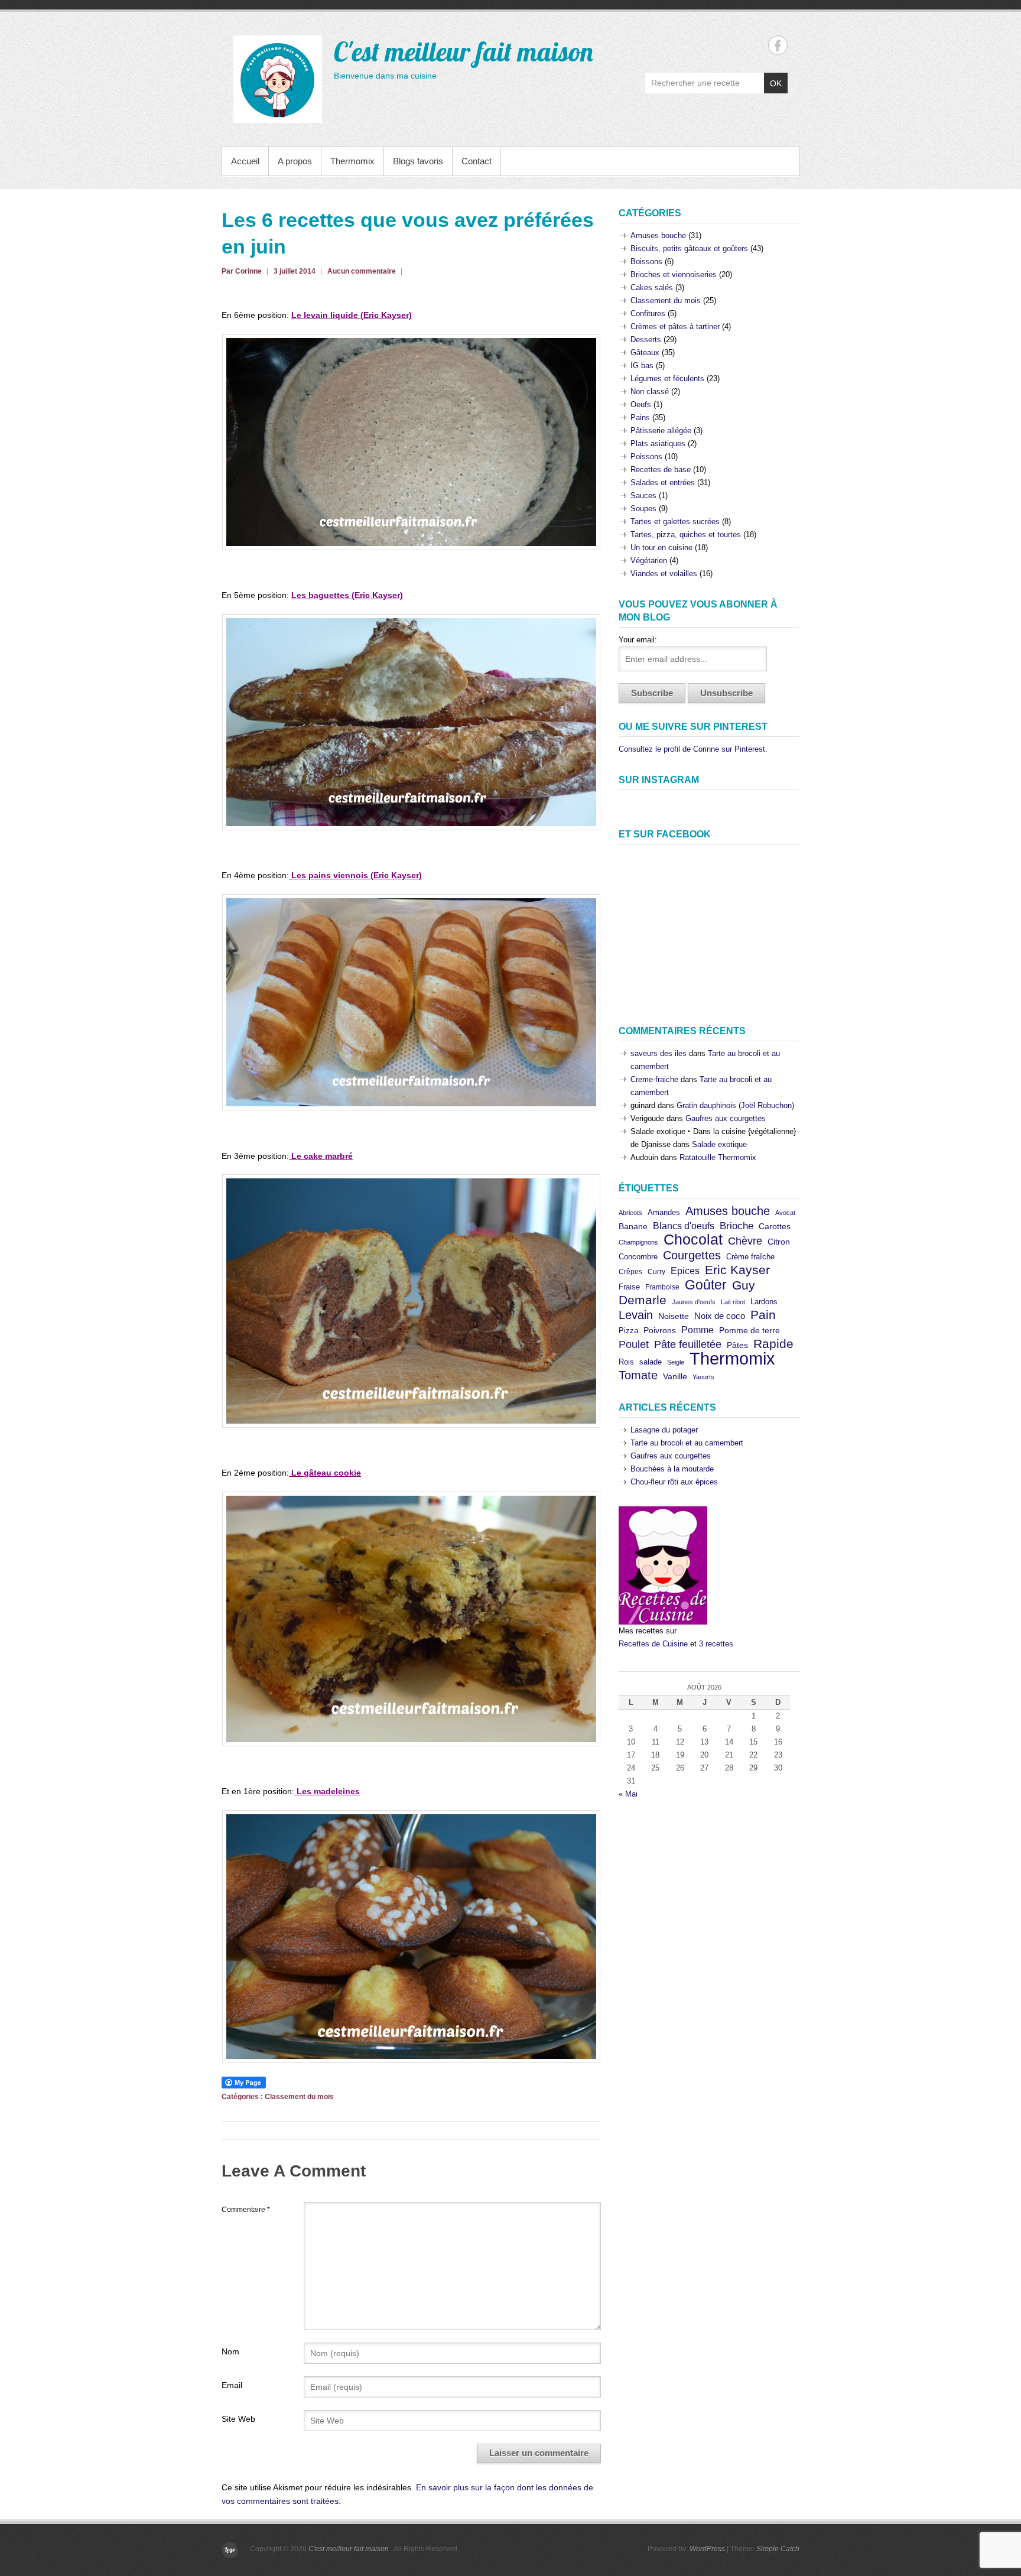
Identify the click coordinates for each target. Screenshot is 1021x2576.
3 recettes (716, 1644)
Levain (636, 1315)
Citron (779, 1242)
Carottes (775, 1227)
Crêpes (630, 1272)
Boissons (646, 262)
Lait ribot (733, 1302)
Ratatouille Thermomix (718, 1157)
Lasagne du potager (664, 1430)
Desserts (646, 340)
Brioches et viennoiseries (674, 275)
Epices (685, 1271)
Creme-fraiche (654, 1079)
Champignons (638, 1242)
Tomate (638, 1375)
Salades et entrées (663, 483)
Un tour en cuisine (661, 548)
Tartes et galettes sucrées (675, 522)
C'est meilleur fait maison (463, 51)
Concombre (638, 1257)
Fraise (629, 1287)
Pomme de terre (750, 1331)
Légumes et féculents (667, 379)
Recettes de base (661, 470)
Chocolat (693, 1240)
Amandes (664, 1212)
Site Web (238, 2419)
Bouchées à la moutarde (672, 1469)
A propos (295, 161)
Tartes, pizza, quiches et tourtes (686, 535)
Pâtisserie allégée (661, 431)
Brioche (737, 1226)
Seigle (676, 1362)
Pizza (628, 1331)
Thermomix (352, 161)
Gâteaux (645, 353)
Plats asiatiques (658, 444)
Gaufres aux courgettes (726, 1118)
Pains (640, 418)
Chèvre (745, 1241)
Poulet (634, 1344)
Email (232, 2385)
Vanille (675, 1377)
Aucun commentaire (362, 271)
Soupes (643, 509)
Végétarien (649, 561)
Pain (763, 1315)
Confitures (648, 314)
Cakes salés (652, 288)
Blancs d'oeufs (684, 1226)
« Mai (628, 1794)
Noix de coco (720, 1316)
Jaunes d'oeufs (694, 1302)
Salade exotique (719, 1144)
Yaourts (703, 1377)
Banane (633, 1226)
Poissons (646, 457)
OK (776, 83)
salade (651, 1362)
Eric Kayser (737, 1270)
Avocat (785, 1213)
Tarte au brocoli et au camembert (687, 1443)
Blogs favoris (418, 161)
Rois (626, 1362)
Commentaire (246, 2210)
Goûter (706, 1285)
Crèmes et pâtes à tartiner (675, 327)
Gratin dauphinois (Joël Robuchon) (735, 1105)
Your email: (638, 640)
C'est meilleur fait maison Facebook (778, 45)
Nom (230, 2351)
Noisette (674, 1316)
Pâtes (737, 1345)
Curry (656, 1272)
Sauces (643, 496)
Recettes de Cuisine (653, 1644)
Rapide (773, 1344)
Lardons (764, 1302)
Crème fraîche (750, 1257)
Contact (477, 161)
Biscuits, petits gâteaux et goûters (689, 248)
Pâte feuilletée (688, 1344)
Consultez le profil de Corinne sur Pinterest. (693, 749)
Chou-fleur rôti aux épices (674, 1482)
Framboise (662, 1287)
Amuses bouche (658, 235)
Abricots (630, 1213)
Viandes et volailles (664, 574)
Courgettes (692, 1255)
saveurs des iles (659, 1053)
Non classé (650, 392)
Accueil (245, 161)
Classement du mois (299, 2097)
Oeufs (641, 405)
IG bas (642, 366)
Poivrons (660, 1331)
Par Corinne (242, 271)
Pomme (698, 1330)
